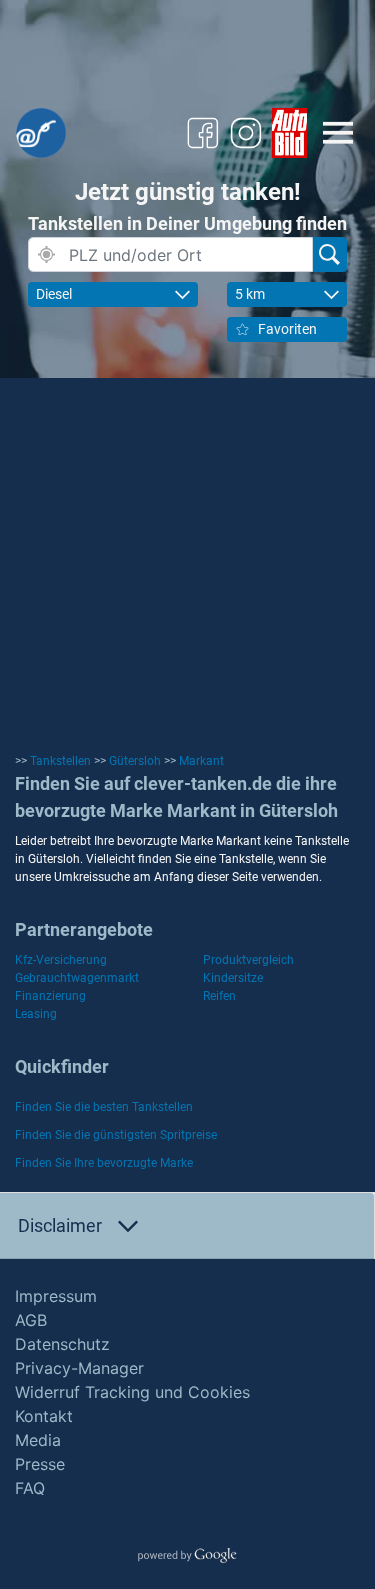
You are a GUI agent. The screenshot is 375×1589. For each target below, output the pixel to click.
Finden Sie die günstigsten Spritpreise (116, 1135)
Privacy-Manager (79, 1368)
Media (38, 1440)
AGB (31, 1320)
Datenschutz (62, 1344)
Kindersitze (233, 978)
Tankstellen (60, 761)
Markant (201, 761)
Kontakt (44, 1416)
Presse (40, 1464)
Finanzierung (50, 996)
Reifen (219, 996)
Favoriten (287, 329)
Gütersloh (135, 761)
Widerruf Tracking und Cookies (132, 1392)
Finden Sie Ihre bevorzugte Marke (104, 1163)
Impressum (56, 1296)
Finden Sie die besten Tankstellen (104, 1107)
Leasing (36, 1014)
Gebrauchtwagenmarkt (77, 978)
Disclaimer (60, 1225)
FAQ (30, 1488)
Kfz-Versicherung (61, 960)
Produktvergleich (248, 960)
